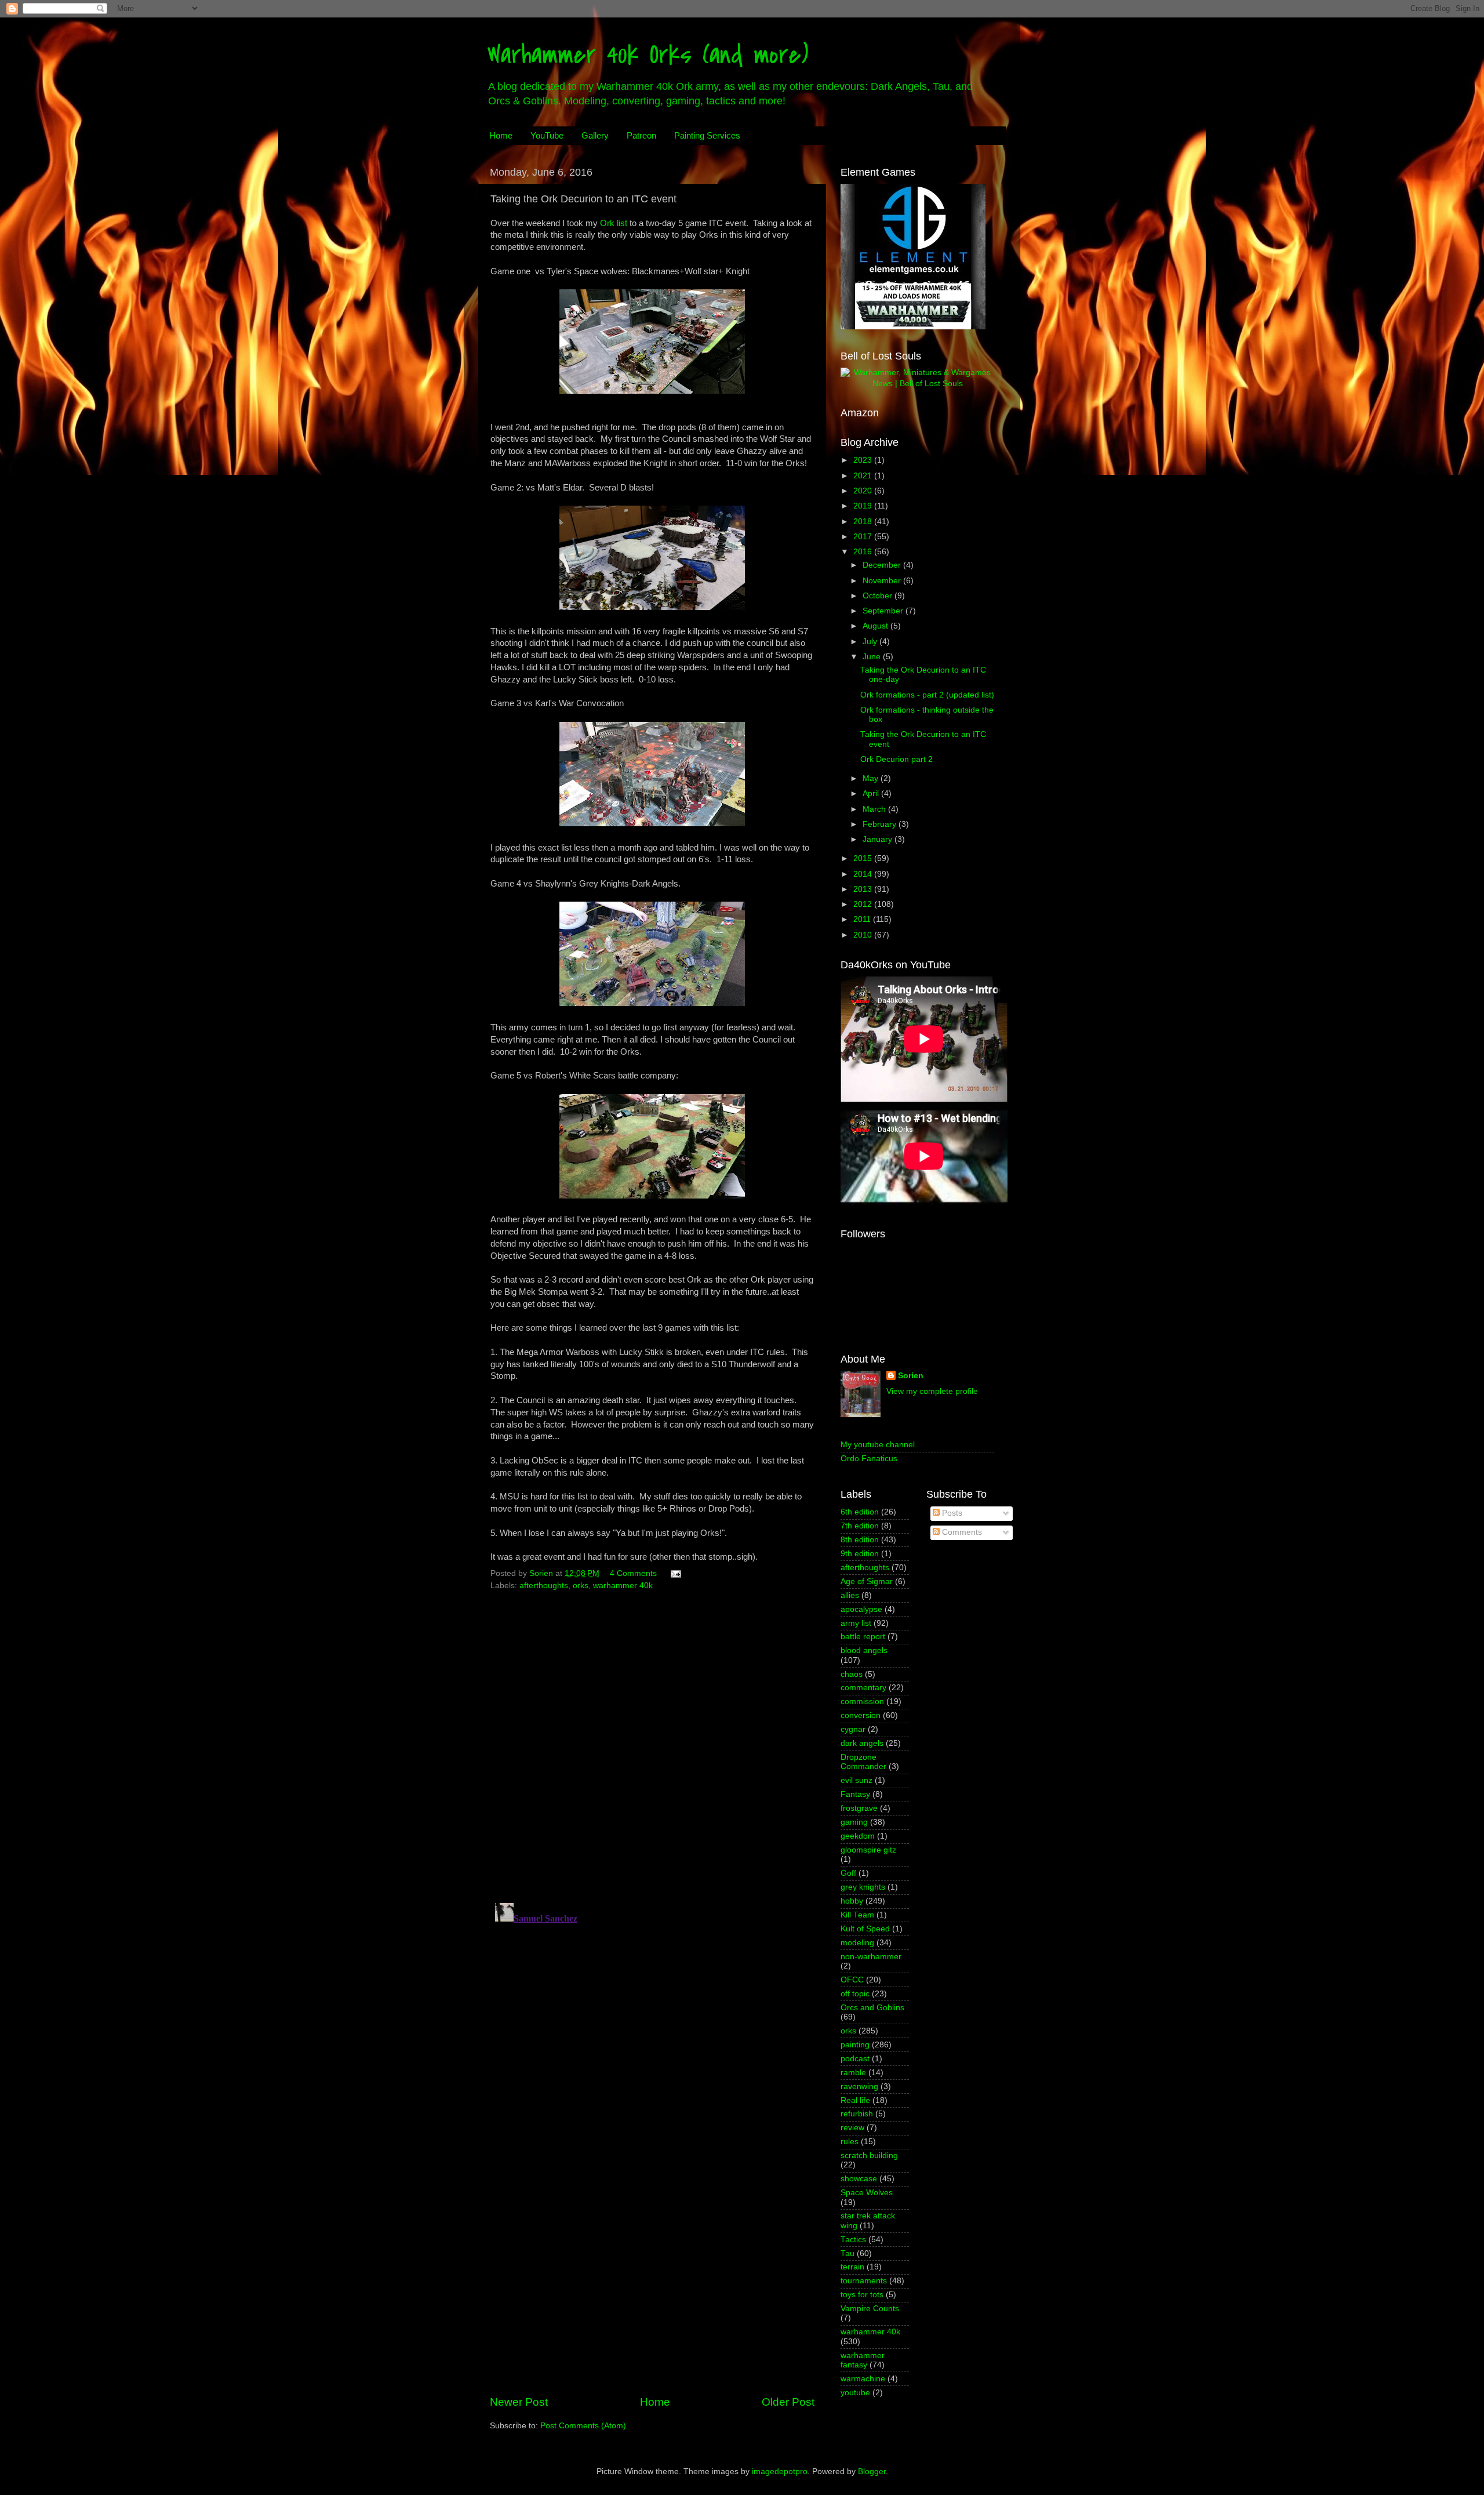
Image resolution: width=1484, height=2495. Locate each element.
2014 (864, 874)
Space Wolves (867, 2193)
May (872, 778)
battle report (863, 1637)
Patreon (641, 135)
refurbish (857, 2114)
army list (856, 1623)
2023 (864, 460)
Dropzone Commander (863, 1762)
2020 (864, 491)
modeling (857, 1943)
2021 (864, 476)
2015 (864, 858)
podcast (855, 2059)
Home (501, 135)
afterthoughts (544, 1586)
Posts (951, 1513)
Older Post (788, 2402)
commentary (863, 1688)
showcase (859, 2179)
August (876, 626)
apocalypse (861, 1609)
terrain (852, 2267)
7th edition (860, 1526)
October (879, 596)
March (875, 809)
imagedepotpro (780, 2472)
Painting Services (707, 135)
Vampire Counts (870, 2309)
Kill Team (857, 1915)
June (873, 657)
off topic (855, 1994)
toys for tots (862, 2295)
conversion (861, 1715)
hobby (852, 1901)
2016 (864, 552)
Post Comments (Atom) (583, 2426)
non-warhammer (871, 1957)
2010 (864, 935)
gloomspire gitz (868, 1850)
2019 (864, 506)
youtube (855, 2393)
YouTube (547, 135)
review (852, 2128)
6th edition (860, 1512)
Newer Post (519, 2402)
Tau (848, 2254)
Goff (848, 1873)
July (871, 642)
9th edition (860, 1554)
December (883, 565)
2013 (864, 889)
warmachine (863, 2379)
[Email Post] (675, 1573)
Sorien (911, 1376)
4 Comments (633, 1573)
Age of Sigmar (867, 1581)
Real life (855, 2100)
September (884, 611)
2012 (864, 904)
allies (850, 1595)
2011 (863, 919)
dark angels (862, 1743)
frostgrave (859, 1808)
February (881, 824)
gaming (854, 1822)
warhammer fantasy (863, 2360)
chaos (852, 1674)
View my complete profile (932, 1391)
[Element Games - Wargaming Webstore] (913, 327)
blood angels (864, 1650)
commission (862, 1702)
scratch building (869, 2156)
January (879, 839)
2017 (864, 537)
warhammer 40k (623, 1586)
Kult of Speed (865, 1929)
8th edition (860, 1540)
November (883, 581)
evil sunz (856, 1780)
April (872, 793)
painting (855, 2045)
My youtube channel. (879, 1445)
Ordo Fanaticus (869, 1459)
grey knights (863, 1887)
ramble (853, 2073)
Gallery (595, 135)
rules (850, 2142)
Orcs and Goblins (872, 2008)
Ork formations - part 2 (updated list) (927, 695)
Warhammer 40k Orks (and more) (648, 55)
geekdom (858, 1836)
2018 (864, 522)
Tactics (853, 2240)
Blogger (872, 2472)
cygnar (853, 1729)
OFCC (852, 1980)
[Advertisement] (652, 2298)
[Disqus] (652, 1743)
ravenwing (859, 2087)
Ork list (614, 223)
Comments (961, 1532)
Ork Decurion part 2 (896, 759)
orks (581, 1586)
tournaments (864, 2281)
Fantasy (855, 1794)
